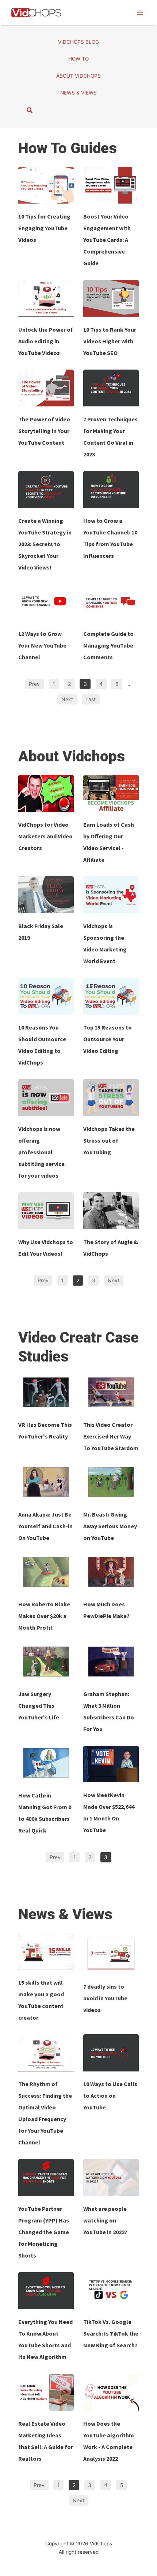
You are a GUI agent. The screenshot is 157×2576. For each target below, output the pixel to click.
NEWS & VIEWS (78, 93)
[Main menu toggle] (140, 13)
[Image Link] (46, 185)
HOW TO (78, 59)
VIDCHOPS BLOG (78, 42)
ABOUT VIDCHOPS (78, 76)
